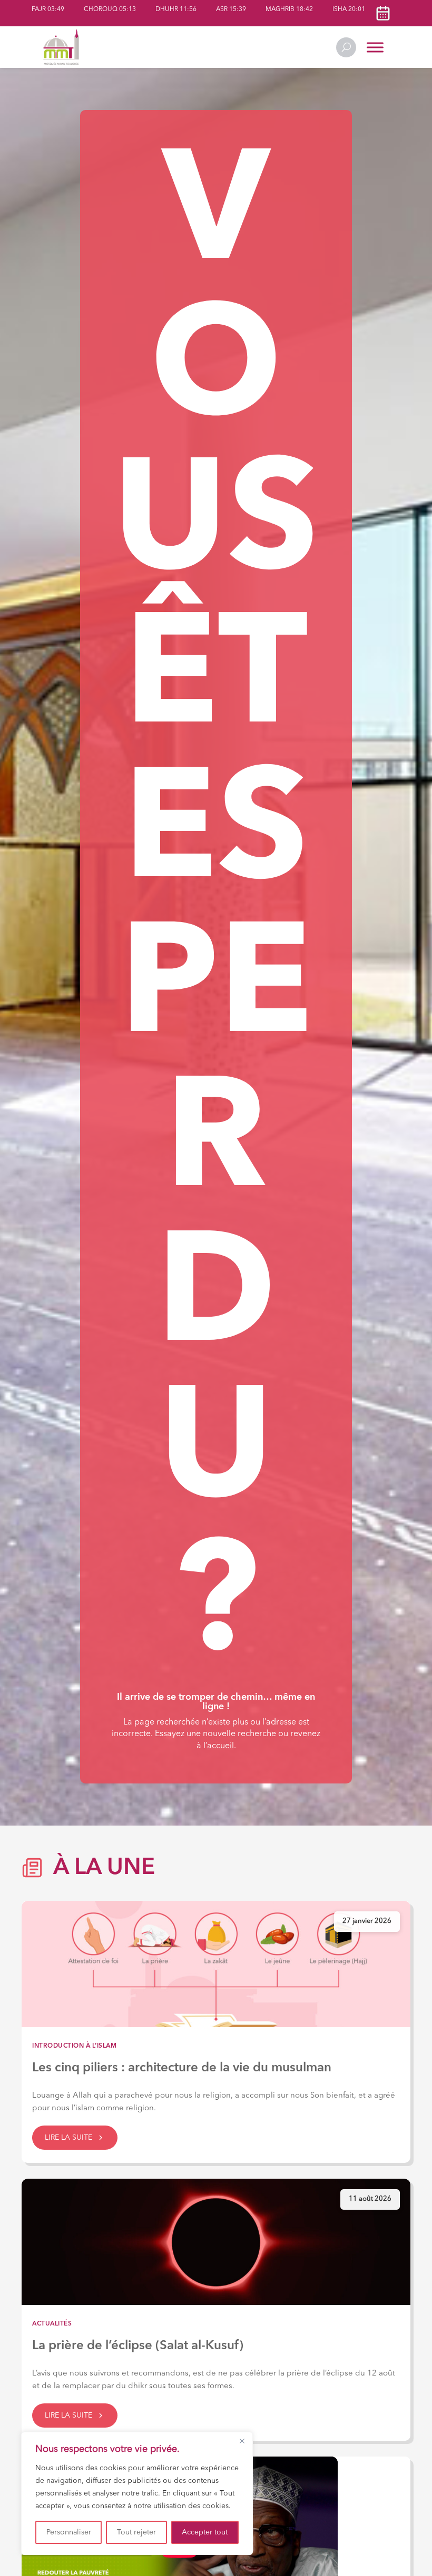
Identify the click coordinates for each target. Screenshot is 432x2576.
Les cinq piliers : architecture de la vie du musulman (182, 2068)
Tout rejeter (136, 2532)
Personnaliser (69, 2532)
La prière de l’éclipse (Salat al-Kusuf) (138, 2346)
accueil (220, 1746)
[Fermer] (242, 2441)
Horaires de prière (383, 13)
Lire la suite (68, 2138)
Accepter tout (205, 2532)
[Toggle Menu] (375, 47)
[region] (137, 2493)
